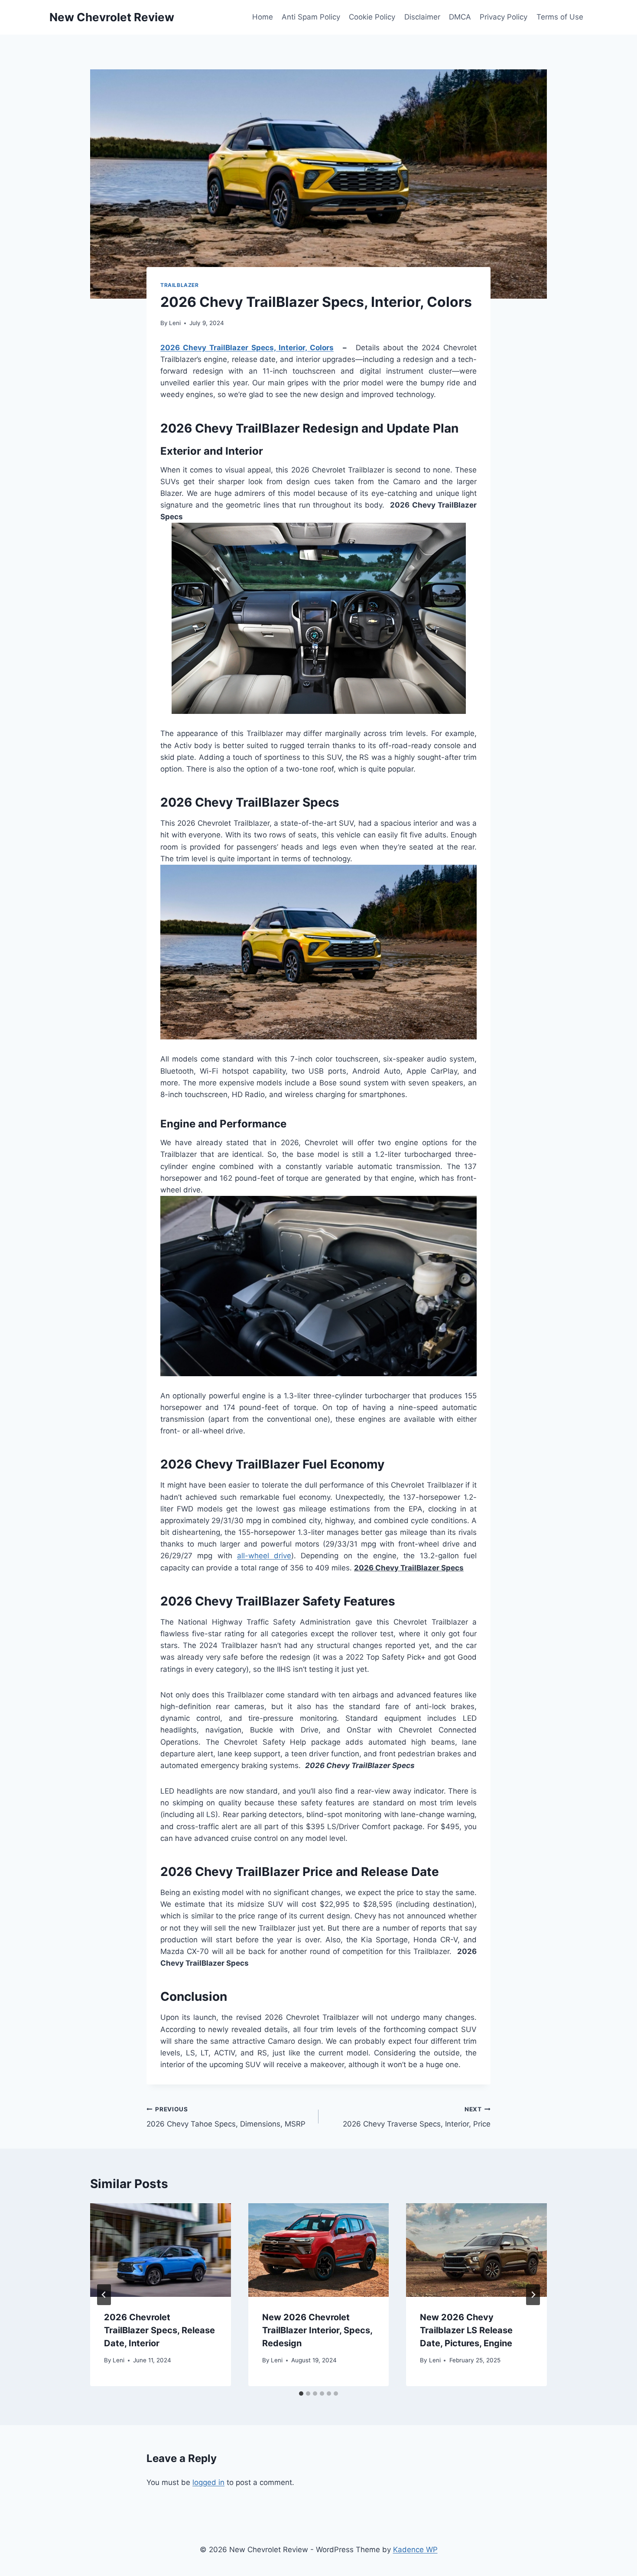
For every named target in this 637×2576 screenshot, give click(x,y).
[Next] (533, 2295)
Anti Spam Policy (311, 17)
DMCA (460, 17)
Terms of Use (560, 17)
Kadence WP (415, 2550)
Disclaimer (422, 17)
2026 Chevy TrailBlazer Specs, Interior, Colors (247, 348)
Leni (175, 323)
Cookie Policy (372, 17)
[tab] (301, 2394)
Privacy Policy (504, 17)
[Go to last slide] (104, 2295)
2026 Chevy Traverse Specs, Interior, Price (417, 2117)
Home (263, 17)
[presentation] (161, 2250)
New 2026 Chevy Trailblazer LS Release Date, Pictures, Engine (467, 2330)
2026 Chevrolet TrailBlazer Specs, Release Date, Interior (159, 2330)
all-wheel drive (264, 1556)
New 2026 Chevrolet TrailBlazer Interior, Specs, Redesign (317, 2330)
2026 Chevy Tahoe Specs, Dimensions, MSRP (226, 2117)
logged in (208, 2482)
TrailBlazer (180, 285)
